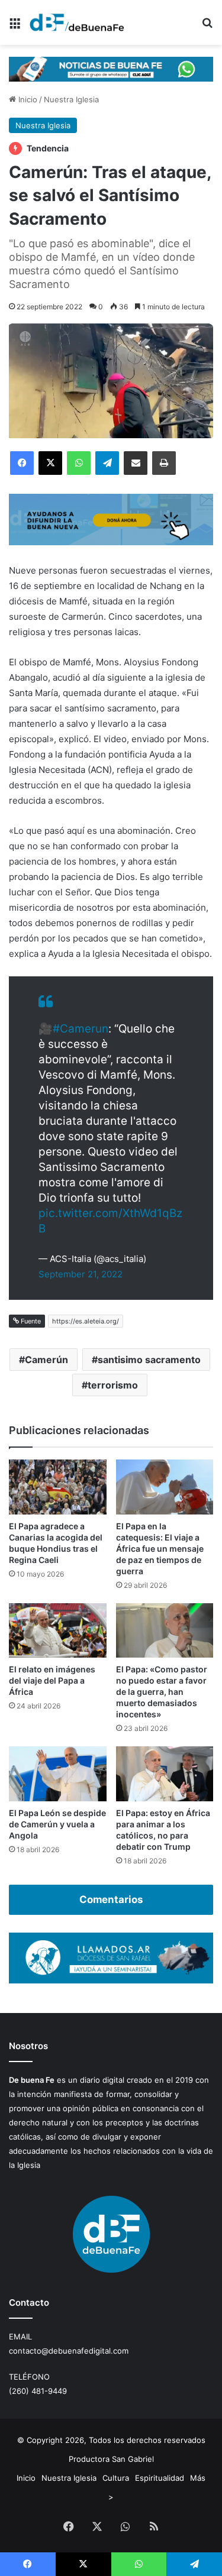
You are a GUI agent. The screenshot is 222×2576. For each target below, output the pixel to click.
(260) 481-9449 (38, 2391)
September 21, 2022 (81, 1274)
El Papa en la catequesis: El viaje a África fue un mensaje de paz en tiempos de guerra (160, 1548)
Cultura (116, 2478)
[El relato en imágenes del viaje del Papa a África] (58, 1631)
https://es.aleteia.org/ (86, 1321)
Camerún (46, 1360)
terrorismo (113, 1385)
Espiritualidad (160, 2478)
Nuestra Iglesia (71, 99)
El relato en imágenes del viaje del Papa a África (52, 1680)
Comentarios (111, 1899)
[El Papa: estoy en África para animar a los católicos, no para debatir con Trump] (165, 1774)
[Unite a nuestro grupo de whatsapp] (111, 68)
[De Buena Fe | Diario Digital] (77, 22)
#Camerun (81, 1029)
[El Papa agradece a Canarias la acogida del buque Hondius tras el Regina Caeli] (58, 1487)
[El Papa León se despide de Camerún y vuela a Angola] (58, 1774)
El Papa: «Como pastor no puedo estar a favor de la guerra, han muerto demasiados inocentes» (162, 1692)
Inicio (27, 99)
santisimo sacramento (149, 1360)
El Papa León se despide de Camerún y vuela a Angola (57, 1824)
